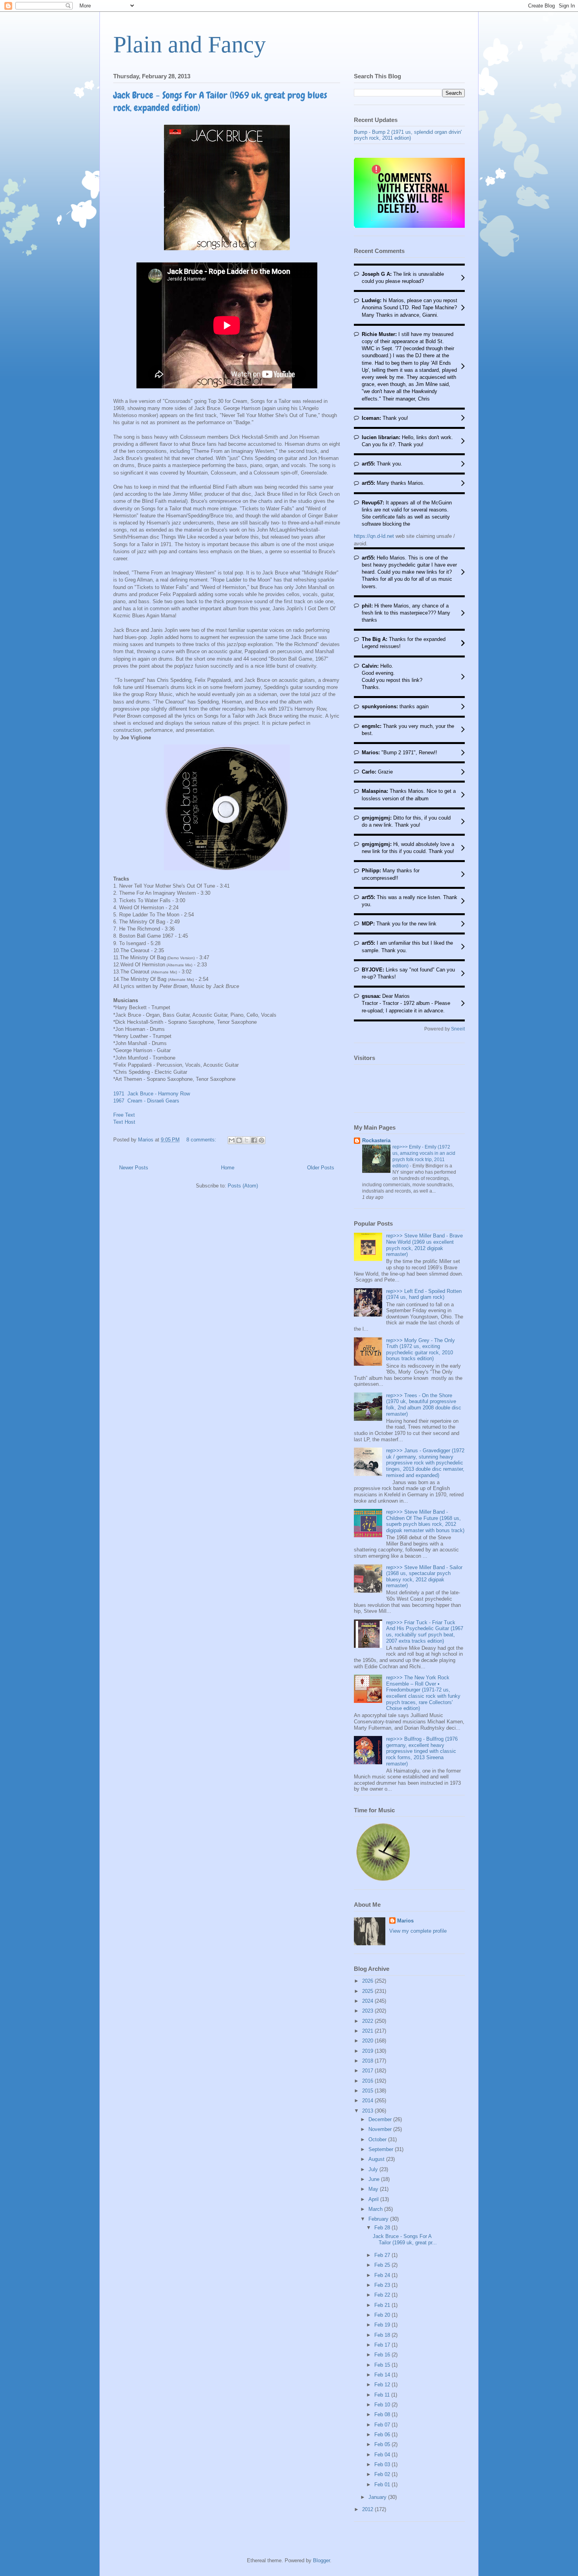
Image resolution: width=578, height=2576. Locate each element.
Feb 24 (383, 2275)
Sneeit (458, 1029)
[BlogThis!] (239, 1140)
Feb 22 (383, 2295)
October (378, 2139)
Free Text (124, 1115)
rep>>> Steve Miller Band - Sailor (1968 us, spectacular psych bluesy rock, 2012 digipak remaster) (424, 1577)
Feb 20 (383, 2315)
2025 (368, 1991)
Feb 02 (383, 2474)
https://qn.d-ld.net (374, 536)
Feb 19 (383, 2325)
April (374, 2199)
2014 (368, 2101)
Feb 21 (383, 2305)
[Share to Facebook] (254, 1140)
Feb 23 (383, 2285)
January (378, 2497)
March (376, 2209)
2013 (368, 2111)
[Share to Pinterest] (261, 1140)
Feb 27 (383, 2255)
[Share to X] (247, 1140)
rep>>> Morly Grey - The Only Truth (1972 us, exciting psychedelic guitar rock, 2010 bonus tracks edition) (421, 1350)
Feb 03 (383, 2464)
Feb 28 (383, 2228)
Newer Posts (134, 1168)
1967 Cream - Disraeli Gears (146, 1101)
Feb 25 (383, 2265)
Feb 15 (383, 2365)
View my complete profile (418, 1931)
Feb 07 (383, 2425)
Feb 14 (383, 2375)
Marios (405, 1921)
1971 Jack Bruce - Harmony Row (152, 1094)
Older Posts (321, 1168)
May (374, 2189)
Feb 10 (383, 2405)
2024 (368, 2001)
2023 (368, 2011)
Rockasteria (376, 1140)
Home (228, 1168)
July (374, 2169)
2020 (368, 2041)
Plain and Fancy (190, 44)
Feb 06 (383, 2435)
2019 (368, 2051)
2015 (368, 2091)
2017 (368, 2071)
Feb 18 (383, 2335)
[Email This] (232, 1140)
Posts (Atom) (243, 1186)
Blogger (321, 2560)
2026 (368, 1981)
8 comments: (202, 1140)
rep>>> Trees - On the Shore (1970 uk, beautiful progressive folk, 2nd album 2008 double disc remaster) (424, 1405)
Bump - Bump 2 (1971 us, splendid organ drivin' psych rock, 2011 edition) (408, 135)
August (377, 2159)
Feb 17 (383, 2345)
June (375, 2179)
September (382, 2149)
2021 (368, 2031)
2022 (368, 2021)
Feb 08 (383, 2414)
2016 (368, 2081)
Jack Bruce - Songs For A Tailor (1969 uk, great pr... (405, 2239)
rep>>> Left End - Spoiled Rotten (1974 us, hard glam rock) (424, 1294)
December (381, 2119)
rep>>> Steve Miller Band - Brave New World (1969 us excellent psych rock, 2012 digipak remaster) (424, 1245)
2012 (368, 2509)
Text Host (124, 1122)
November (381, 2129)
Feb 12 (383, 2385)
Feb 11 (383, 2395)
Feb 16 (383, 2355)
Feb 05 (383, 2444)
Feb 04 (383, 2455)
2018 (368, 2061)
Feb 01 (383, 2485)
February (379, 2219)
